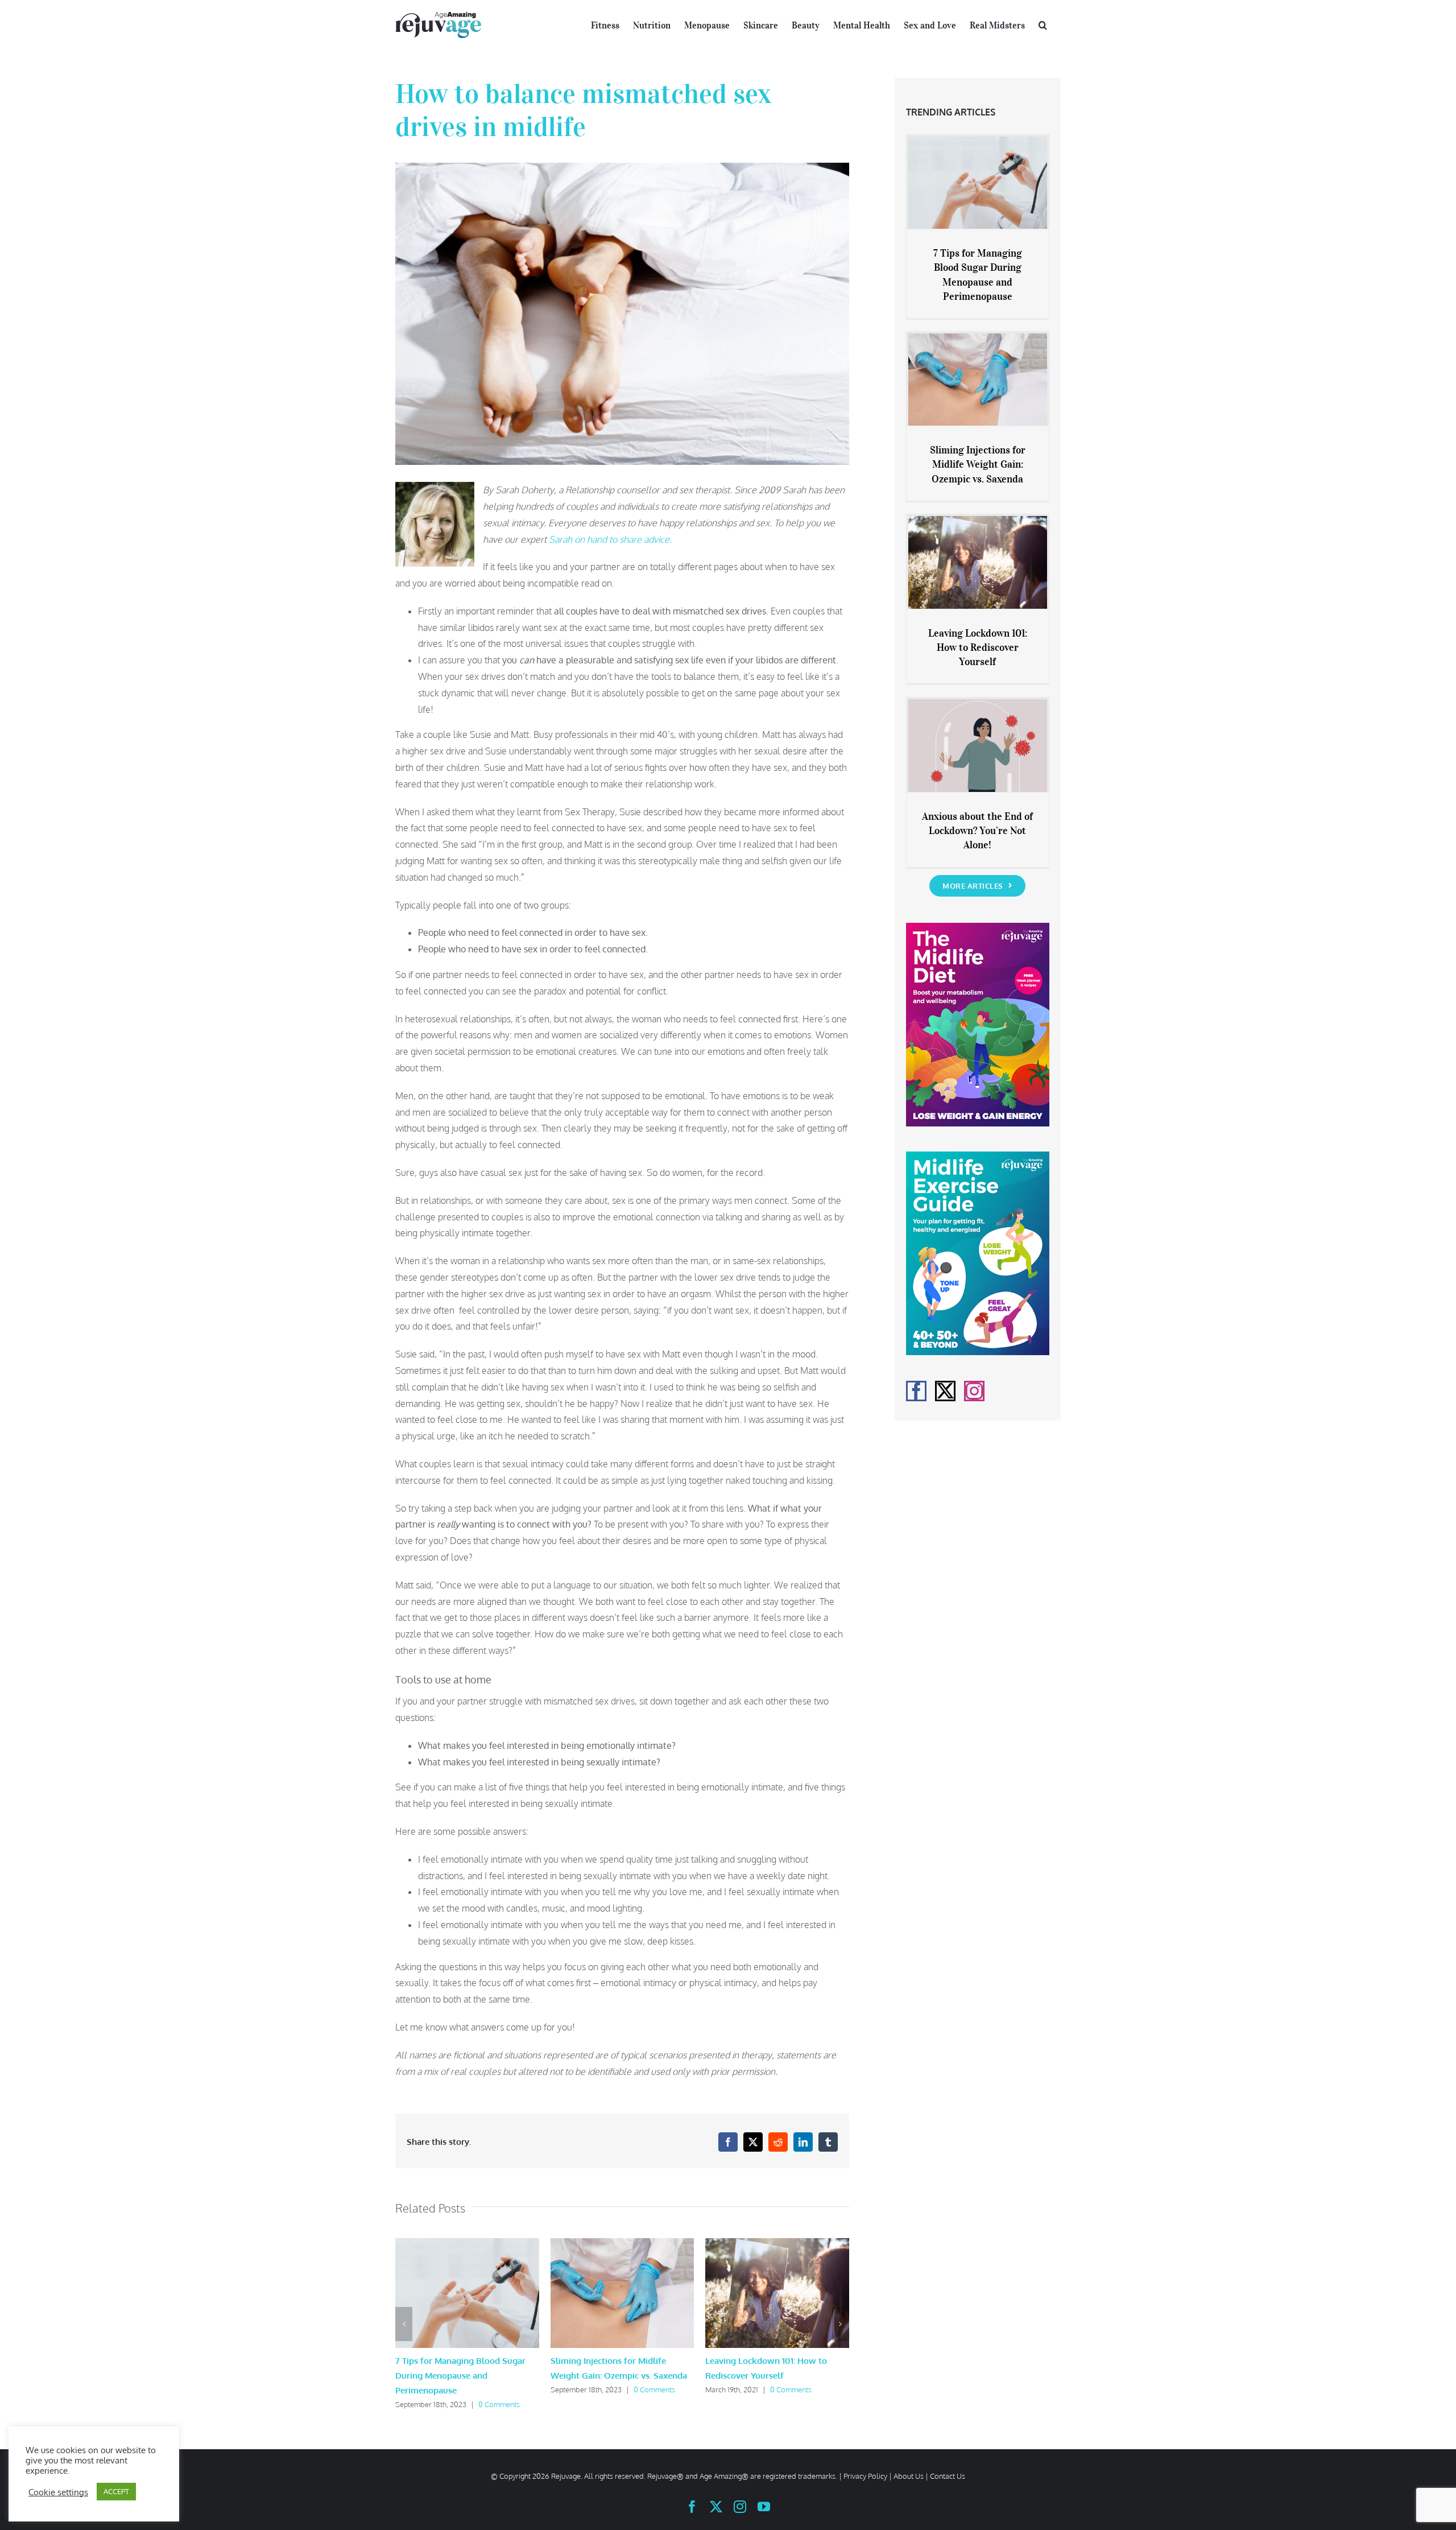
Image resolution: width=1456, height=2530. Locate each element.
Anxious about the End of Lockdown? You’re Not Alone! (977, 831)
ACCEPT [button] (116, 2491)
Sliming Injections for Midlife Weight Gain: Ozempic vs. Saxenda (978, 464)
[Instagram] (974, 1391)
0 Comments (499, 2404)
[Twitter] (945, 1391)
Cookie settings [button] (58, 2492)
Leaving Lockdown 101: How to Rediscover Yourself (978, 647)
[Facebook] (916, 1391)
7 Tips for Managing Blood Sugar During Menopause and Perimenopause (460, 2376)
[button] (1043, 24)
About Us (909, 2476)
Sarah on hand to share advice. (610, 539)
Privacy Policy (865, 2476)
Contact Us (948, 2476)
